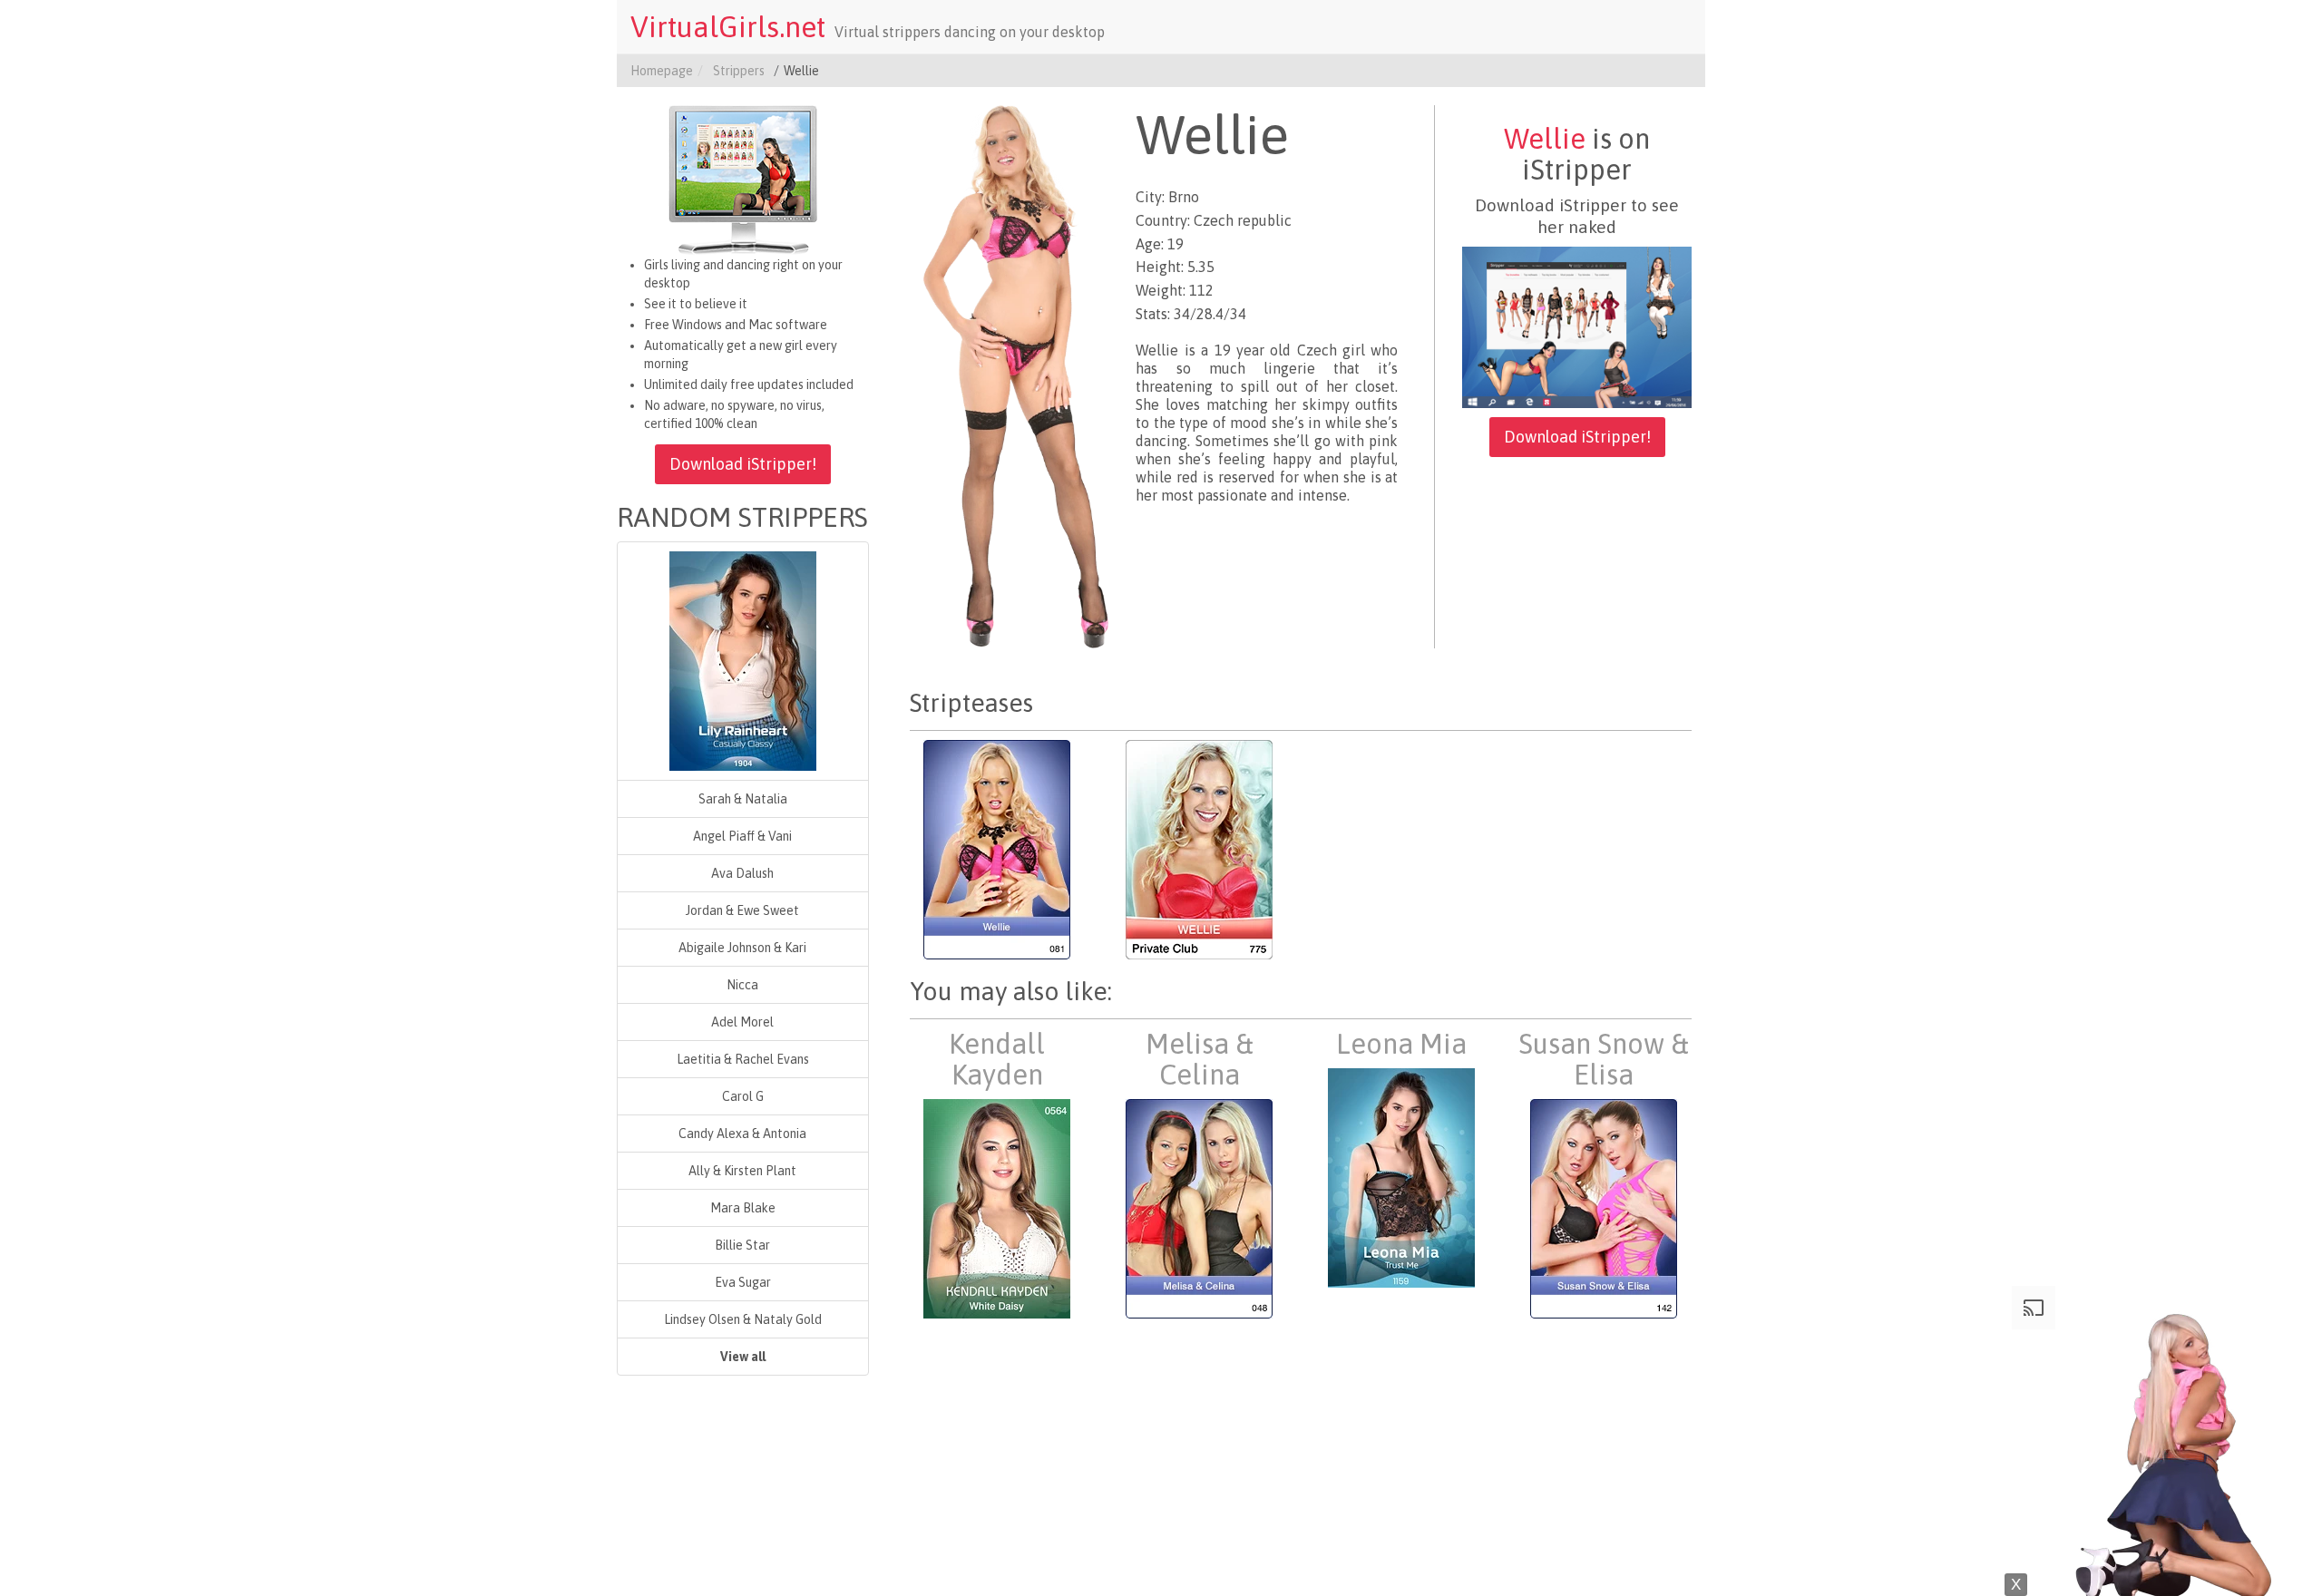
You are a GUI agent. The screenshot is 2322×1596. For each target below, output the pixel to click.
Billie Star (742, 1245)
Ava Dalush (742, 873)
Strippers (739, 71)
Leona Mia (1401, 1044)
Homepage (662, 71)
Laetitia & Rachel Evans (743, 1059)
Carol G (743, 1096)
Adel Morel (742, 1022)
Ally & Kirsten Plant (742, 1171)
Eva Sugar (743, 1282)
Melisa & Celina (1200, 1059)
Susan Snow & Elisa (1604, 1059)
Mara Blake (743, 1208)
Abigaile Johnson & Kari (742, 948)
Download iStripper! (743, 464)
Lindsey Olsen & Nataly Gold (743, 1319)
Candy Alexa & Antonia (742, 1134)
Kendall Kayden (997, 1059)
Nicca (742, 985)
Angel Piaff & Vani (742, 836)
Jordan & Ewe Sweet (742, 910)
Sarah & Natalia (743, 799)
